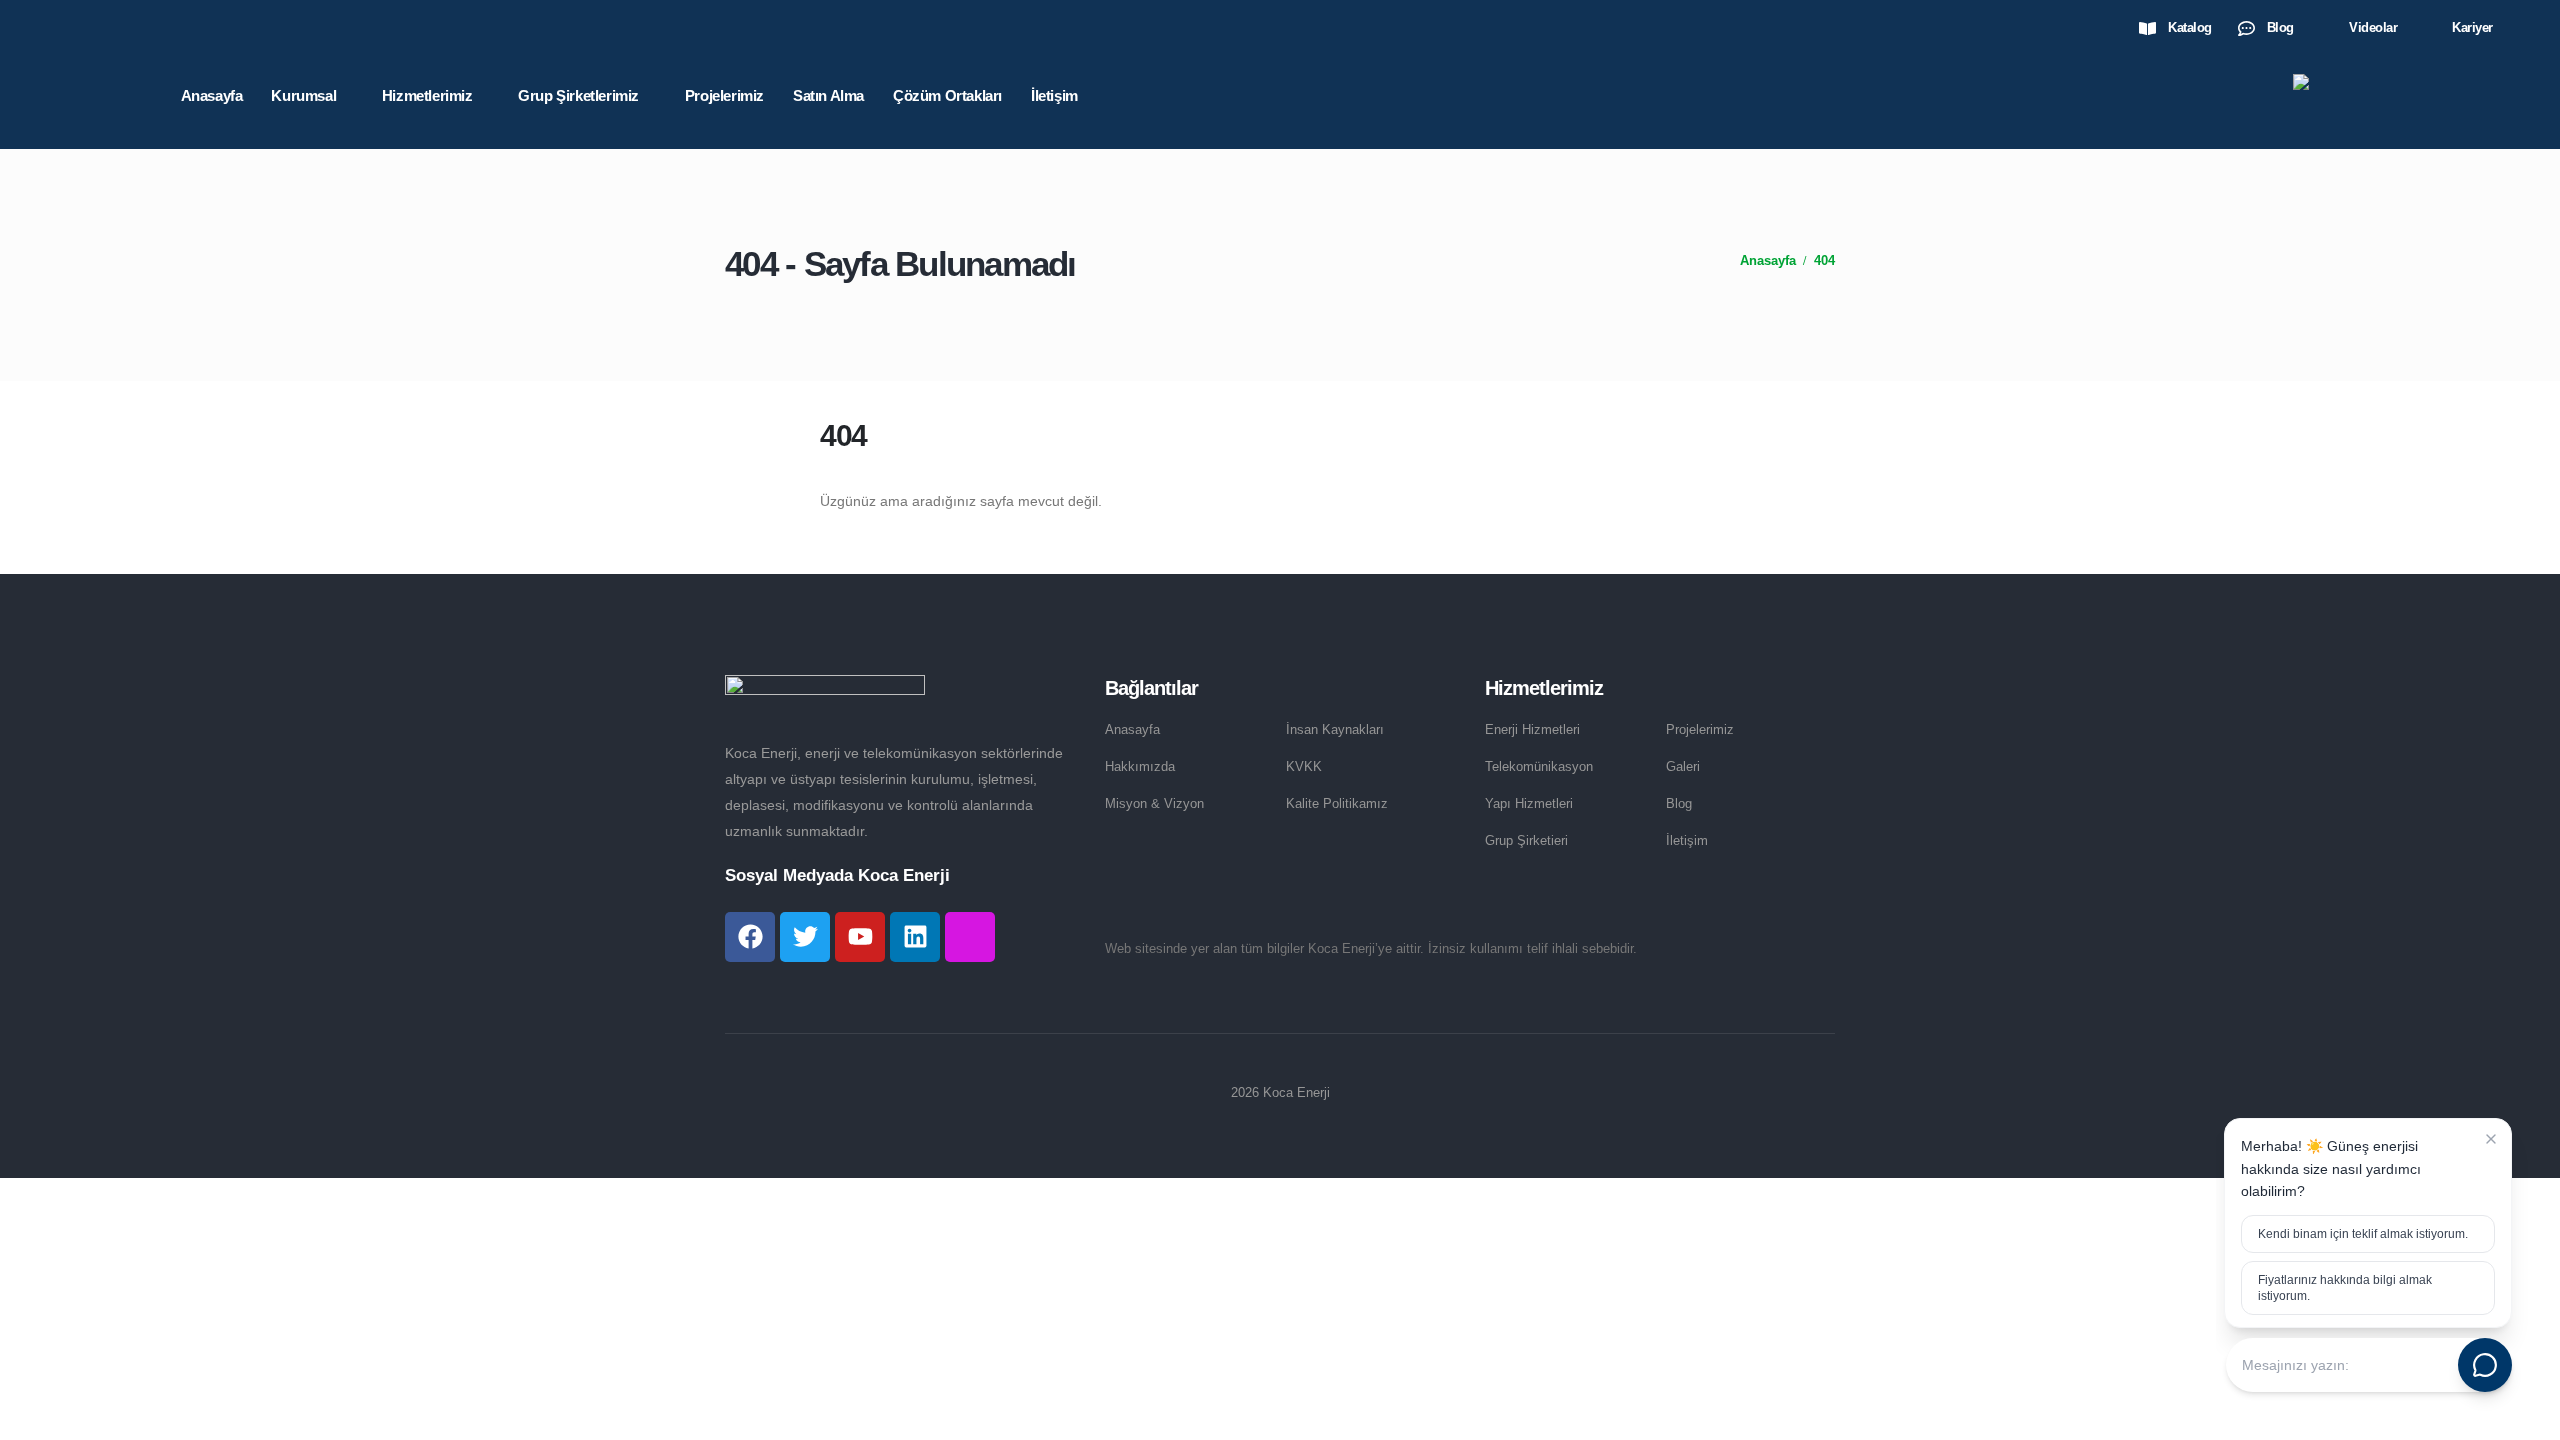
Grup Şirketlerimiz (578, 95)
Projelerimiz (724, 95)
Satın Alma (828, 95)
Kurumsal (303, 95)
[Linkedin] (915, 937)
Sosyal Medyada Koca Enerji (837, 875)
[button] (2517, 29)
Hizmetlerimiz (427, 95)
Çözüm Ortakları (947, 95)
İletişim (1054, 95)
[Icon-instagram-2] (970, 937)
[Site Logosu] (2403, 96)
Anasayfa (212, 95)
